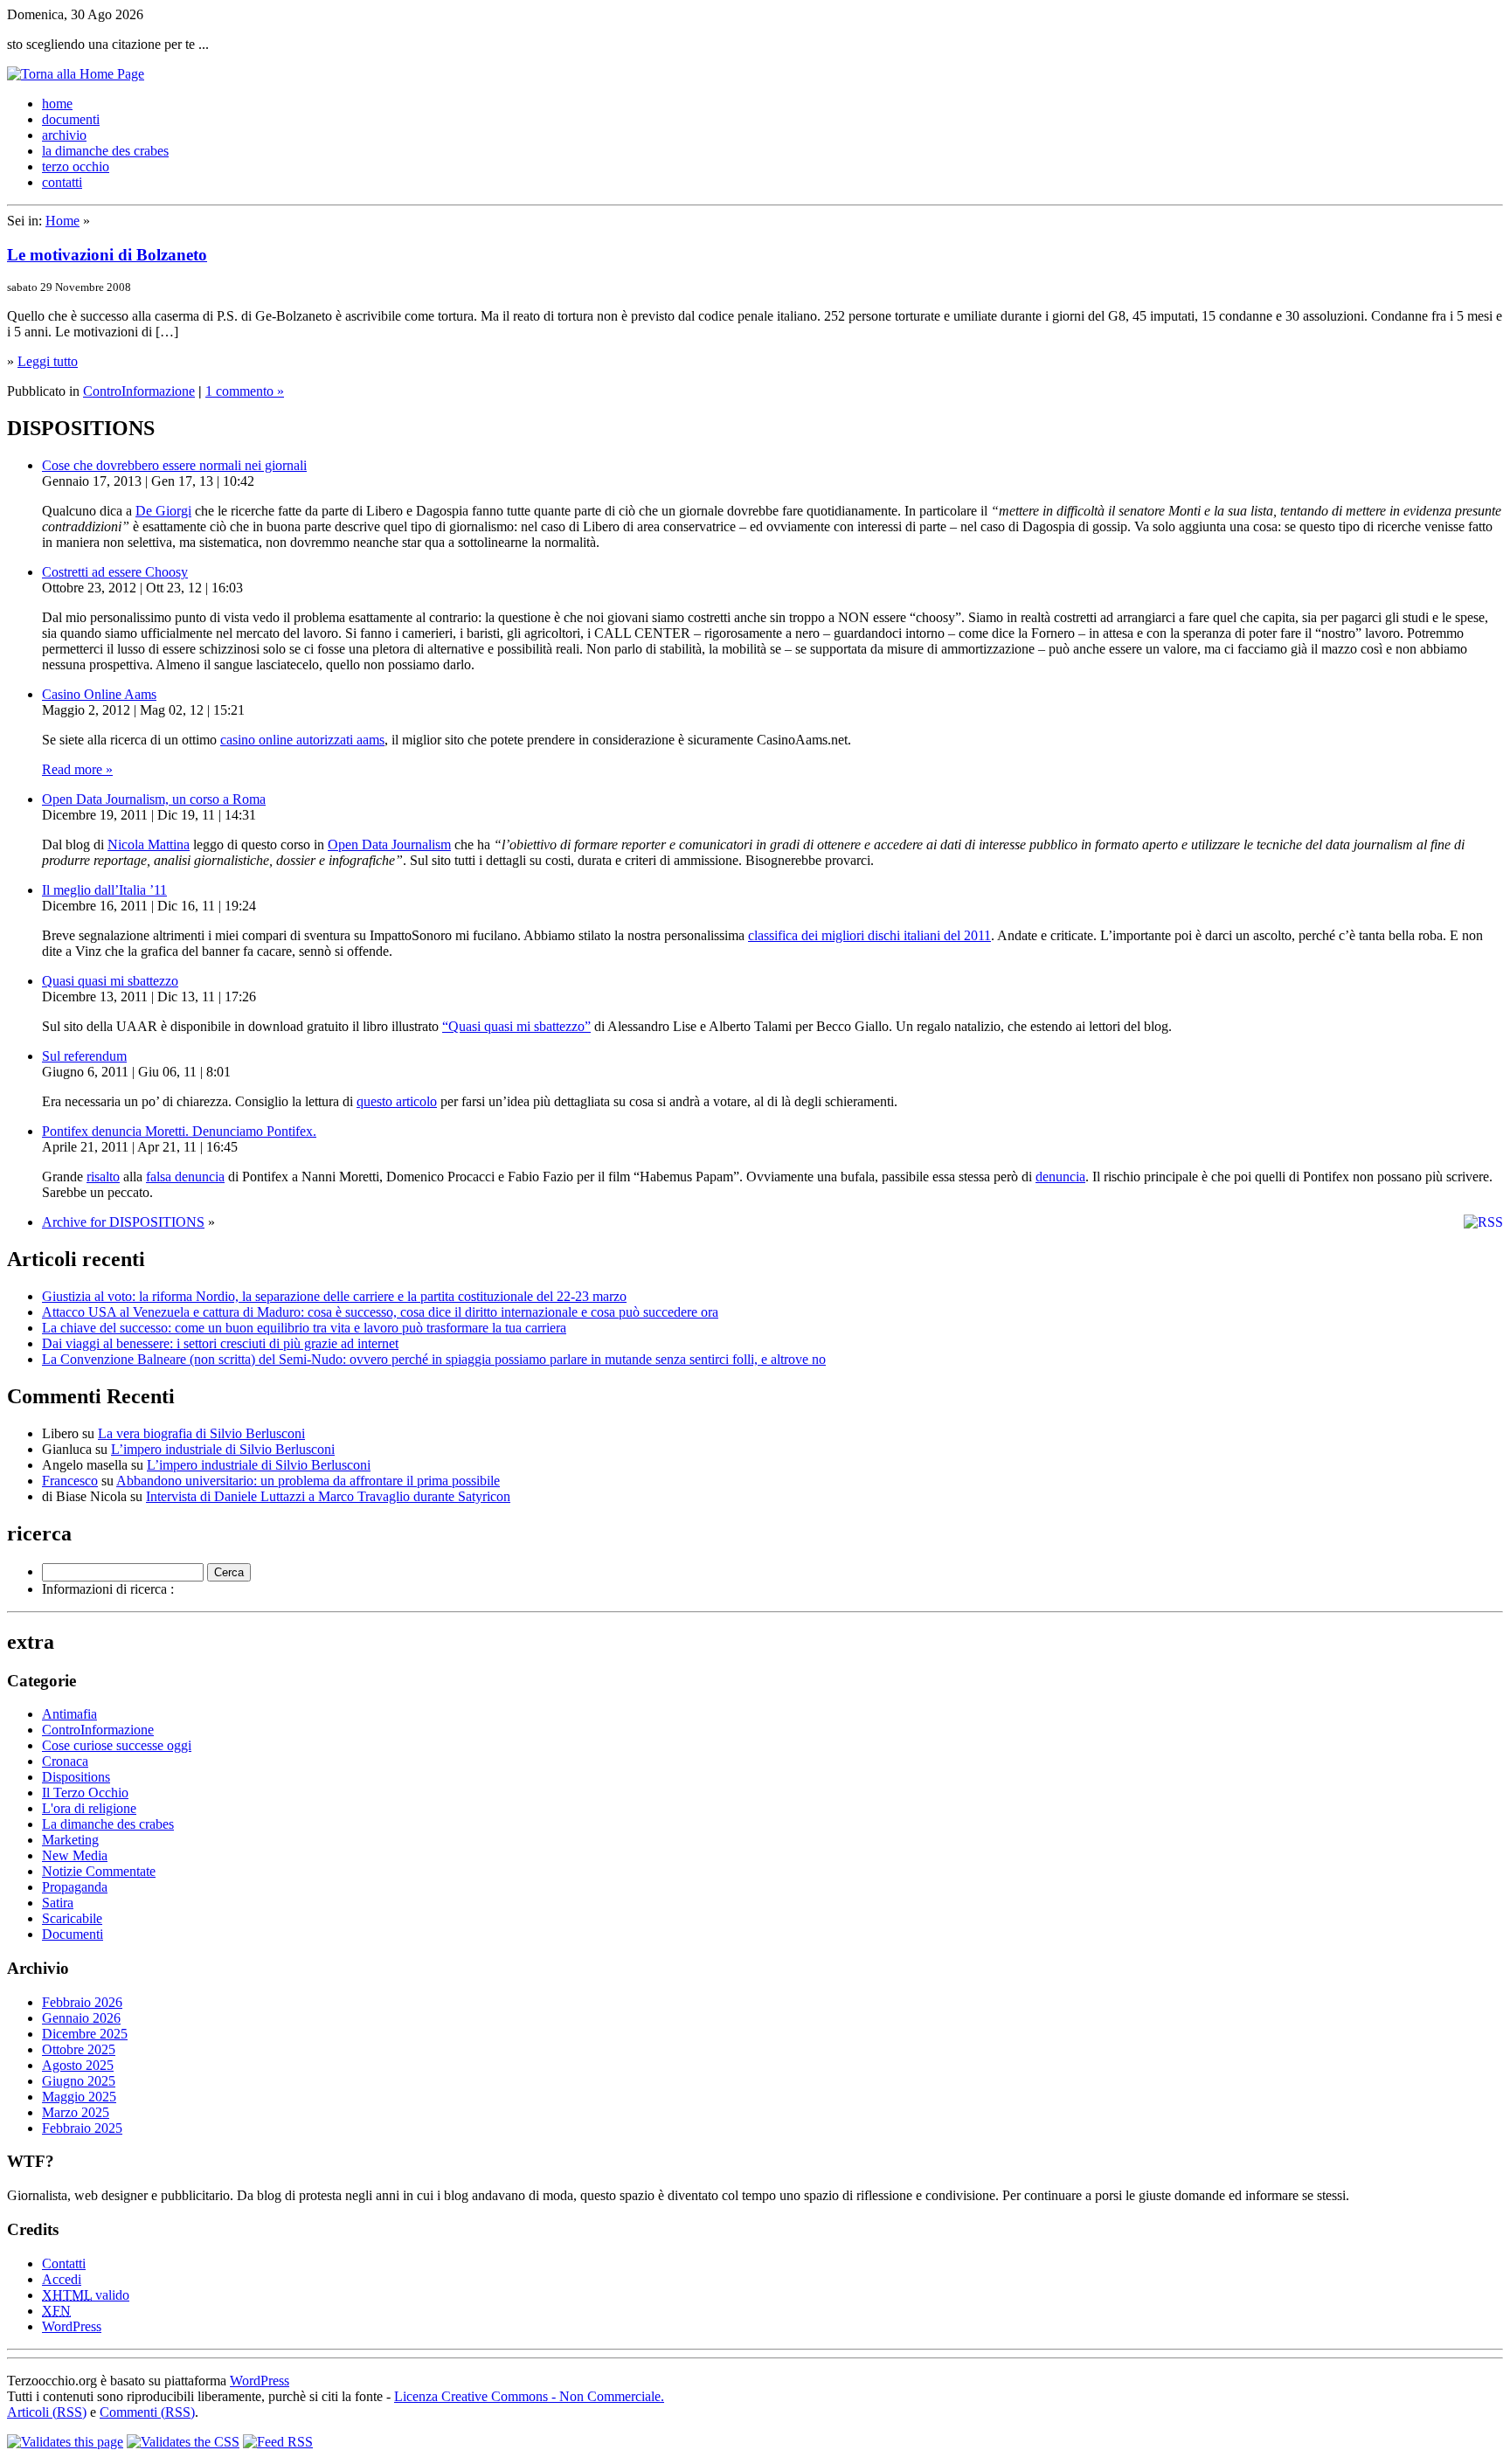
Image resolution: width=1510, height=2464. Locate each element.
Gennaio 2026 (81, 2018)
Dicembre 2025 (85, 2034)
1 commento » (245, 391)
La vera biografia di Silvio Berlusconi (201, 1433)
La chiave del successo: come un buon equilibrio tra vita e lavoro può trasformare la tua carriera (304, 1328)
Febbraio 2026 (82, 2002)
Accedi (62, 2279)
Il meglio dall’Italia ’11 (104, 890)
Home (62, 221)
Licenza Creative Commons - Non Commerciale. (529, 2396)
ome (57, 104)
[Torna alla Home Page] (76, 74)
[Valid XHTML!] (65, 2442)
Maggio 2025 (79, 2097)
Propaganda (75, 1887)
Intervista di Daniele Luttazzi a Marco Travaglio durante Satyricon (328, 1496)
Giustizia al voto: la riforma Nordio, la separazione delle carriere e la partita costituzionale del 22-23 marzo (334, 1296)
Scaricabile (72, 1918)
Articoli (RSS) (47, 2412)
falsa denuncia (185, 1177)
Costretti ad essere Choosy (115, 572)
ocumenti (71, 119)
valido (86, 2295)
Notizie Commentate (99, 1871)
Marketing (70, 1840)
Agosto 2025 (78, 2065)
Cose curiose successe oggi (117, 1745)
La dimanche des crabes (108, 1824)
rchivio (64, 135)
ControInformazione (139, 391)
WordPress (72, 2326)
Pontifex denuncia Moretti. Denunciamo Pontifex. (179, 1131)
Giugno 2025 (79, 2081)
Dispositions (76, 1777)
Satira (58, 1903)
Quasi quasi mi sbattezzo (110, 981)
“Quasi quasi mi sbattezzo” (516, 1026)
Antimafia (69, 1714)
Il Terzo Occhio (85, 1793)
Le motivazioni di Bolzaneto (107, 255)
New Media (75, 1855)
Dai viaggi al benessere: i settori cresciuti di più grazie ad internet (220, 1343)
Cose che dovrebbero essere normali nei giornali (174, 465)
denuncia (1060, 1177)
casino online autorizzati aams (302, 740)
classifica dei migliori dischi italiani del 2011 (869, 935)
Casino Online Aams (99, 694)
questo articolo (397, 1101)
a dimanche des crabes (105, 151)
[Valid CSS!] (183, 2442)
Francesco (70, 1481)
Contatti (64, 2263)
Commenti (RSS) (147, 2412)
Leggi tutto (48, 361)
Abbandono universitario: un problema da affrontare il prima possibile (308, 1481)
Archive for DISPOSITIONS (123, 1222)
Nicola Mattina (149, 844)
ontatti (62, 182)
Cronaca (65, 1761)
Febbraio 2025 (82, 2128)
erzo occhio (76, 166)
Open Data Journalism (389, 844)
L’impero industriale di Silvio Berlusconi (223, 1449)
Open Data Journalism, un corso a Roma (154, 799)
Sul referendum (84, 1056)
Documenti (73, 1934)
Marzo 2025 (76, 2112)
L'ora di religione (89, 1808)
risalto (103, 1177)
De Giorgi (163, 511)
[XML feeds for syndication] (278, 2442)
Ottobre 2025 (79, 2049)
